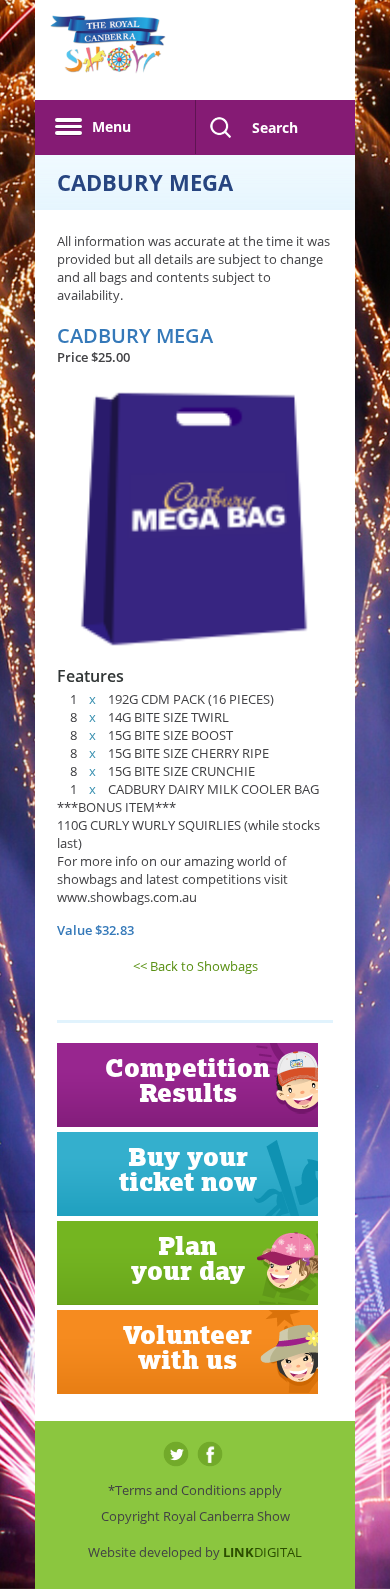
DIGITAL (262, 1552)
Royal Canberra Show (108, 55)
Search (275, 127)
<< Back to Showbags (195, 966)
